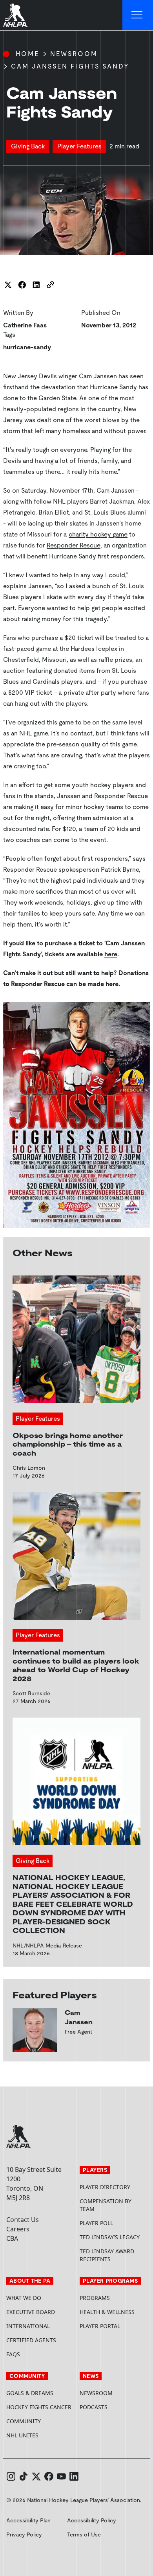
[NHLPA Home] (16, 15)
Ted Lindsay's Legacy (110, 2237)
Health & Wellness (107, 2312)
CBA (12, 2238)
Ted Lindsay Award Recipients (107, 2255)
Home (27, 54)
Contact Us (23, 2220)
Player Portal (113, 2326)
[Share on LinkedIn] (36, 285)
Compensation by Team (106, 2205)
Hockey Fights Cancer (39, 2407)
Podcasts (94, 2407)
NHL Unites (40, 2435)
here (111, 954)
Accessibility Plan (28, 2520)
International (28, 2326)
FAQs (13, 2354)
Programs (95, 2298)
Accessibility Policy (92, 2520)
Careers (18, 2229)
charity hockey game (98, 534)
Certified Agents (31, 2340)
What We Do (24, 2298)
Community (24, 2421)
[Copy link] (50, 285)
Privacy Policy (24, 2534)
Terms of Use (84, 2534)
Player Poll (96, 2223)
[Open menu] (138, 15)
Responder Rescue (74, 545)
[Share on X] (8, 285)
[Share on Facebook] (22, 285)
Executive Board (31, 2312)
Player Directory (105, 2187)
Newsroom (74, 54)
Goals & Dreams (30, 2393)
